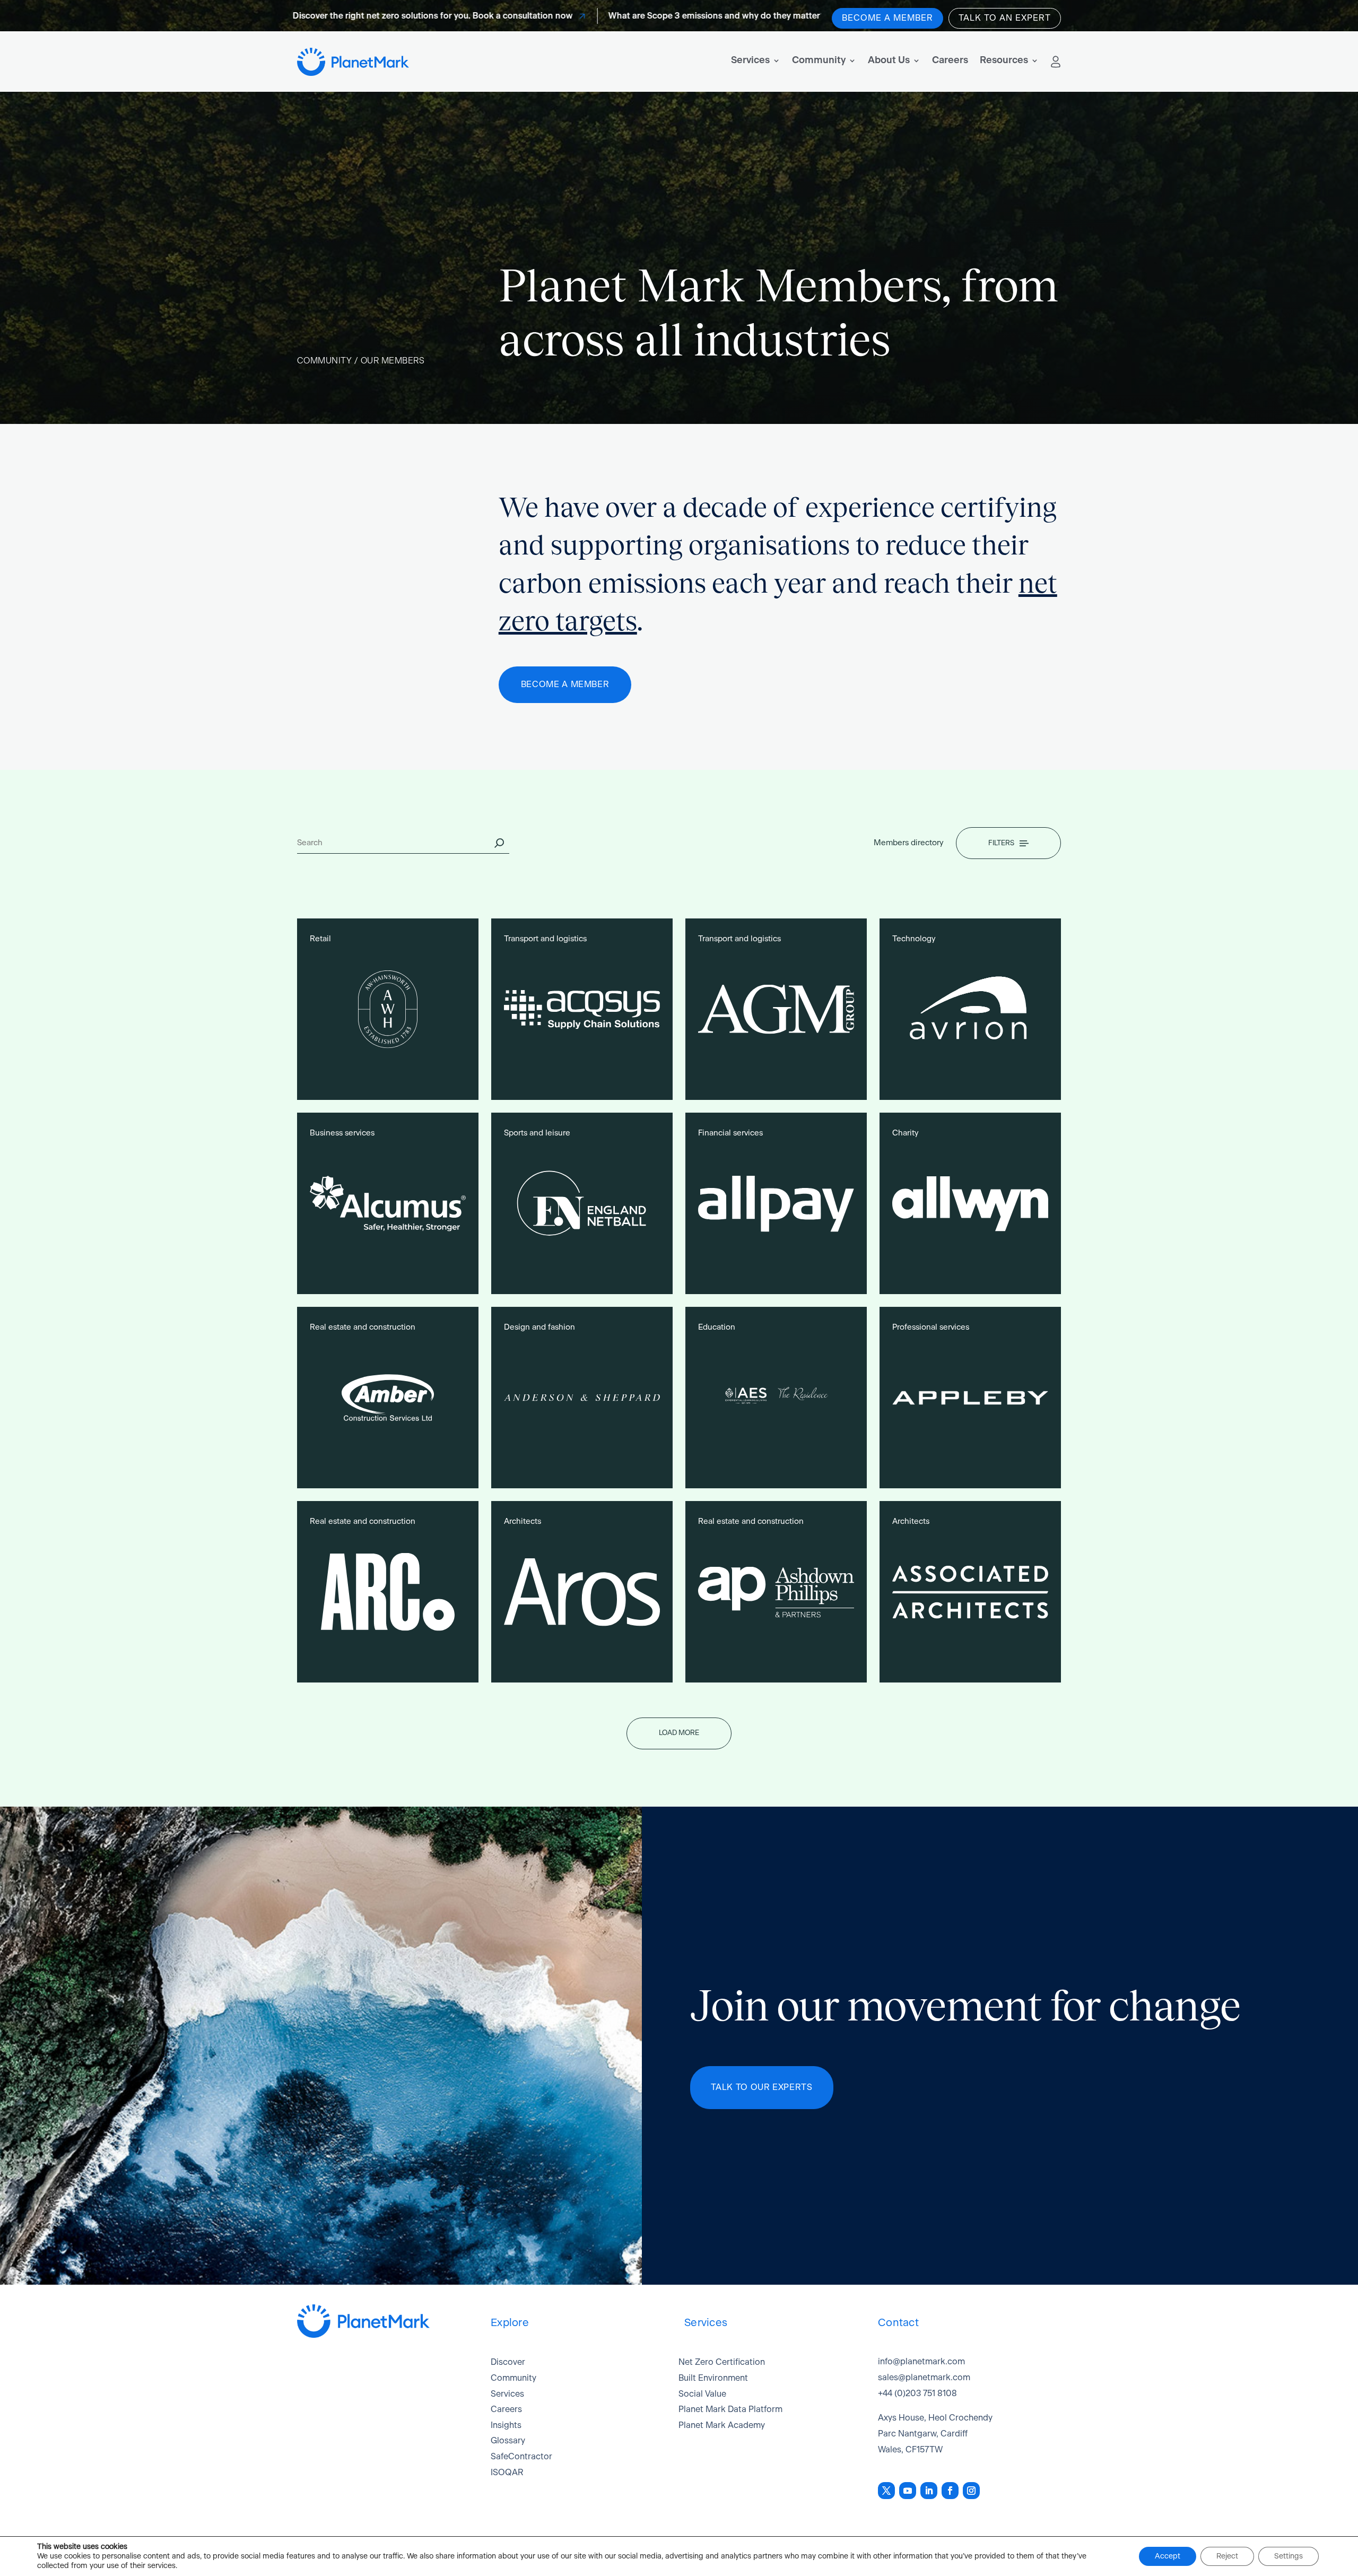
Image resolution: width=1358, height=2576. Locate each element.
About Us (889, 60)
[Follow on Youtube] (908, 2491)
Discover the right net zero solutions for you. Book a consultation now (350, 16)
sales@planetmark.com (924, 2378)
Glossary (508, 2441)
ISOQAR (507, 2473)
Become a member (887, 18)
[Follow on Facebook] (950, 2491)
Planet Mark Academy (722, 2425)
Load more (679, 1733)
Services (750, 60)
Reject (1227, 2556)
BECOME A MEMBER (565, 684)
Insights (506, 2425)
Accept (1168, 2556)
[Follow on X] (886, 2491)
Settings (1289, 2556)
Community (819, 60)
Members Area (1056, 62)
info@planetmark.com (921, 2362)
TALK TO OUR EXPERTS (761, 2087)
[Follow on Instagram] (971, 2491)
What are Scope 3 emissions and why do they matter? (634, 16)
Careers (950, 60)
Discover (508, 2362)
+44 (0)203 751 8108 (917, 2393)
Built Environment (713, 2378)
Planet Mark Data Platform (730, 2409)
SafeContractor (521, 2457)
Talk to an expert (1005, 18)
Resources (1004, 60)
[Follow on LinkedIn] (929, 2491)
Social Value (702, 2394)
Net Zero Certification (722, 2362)
